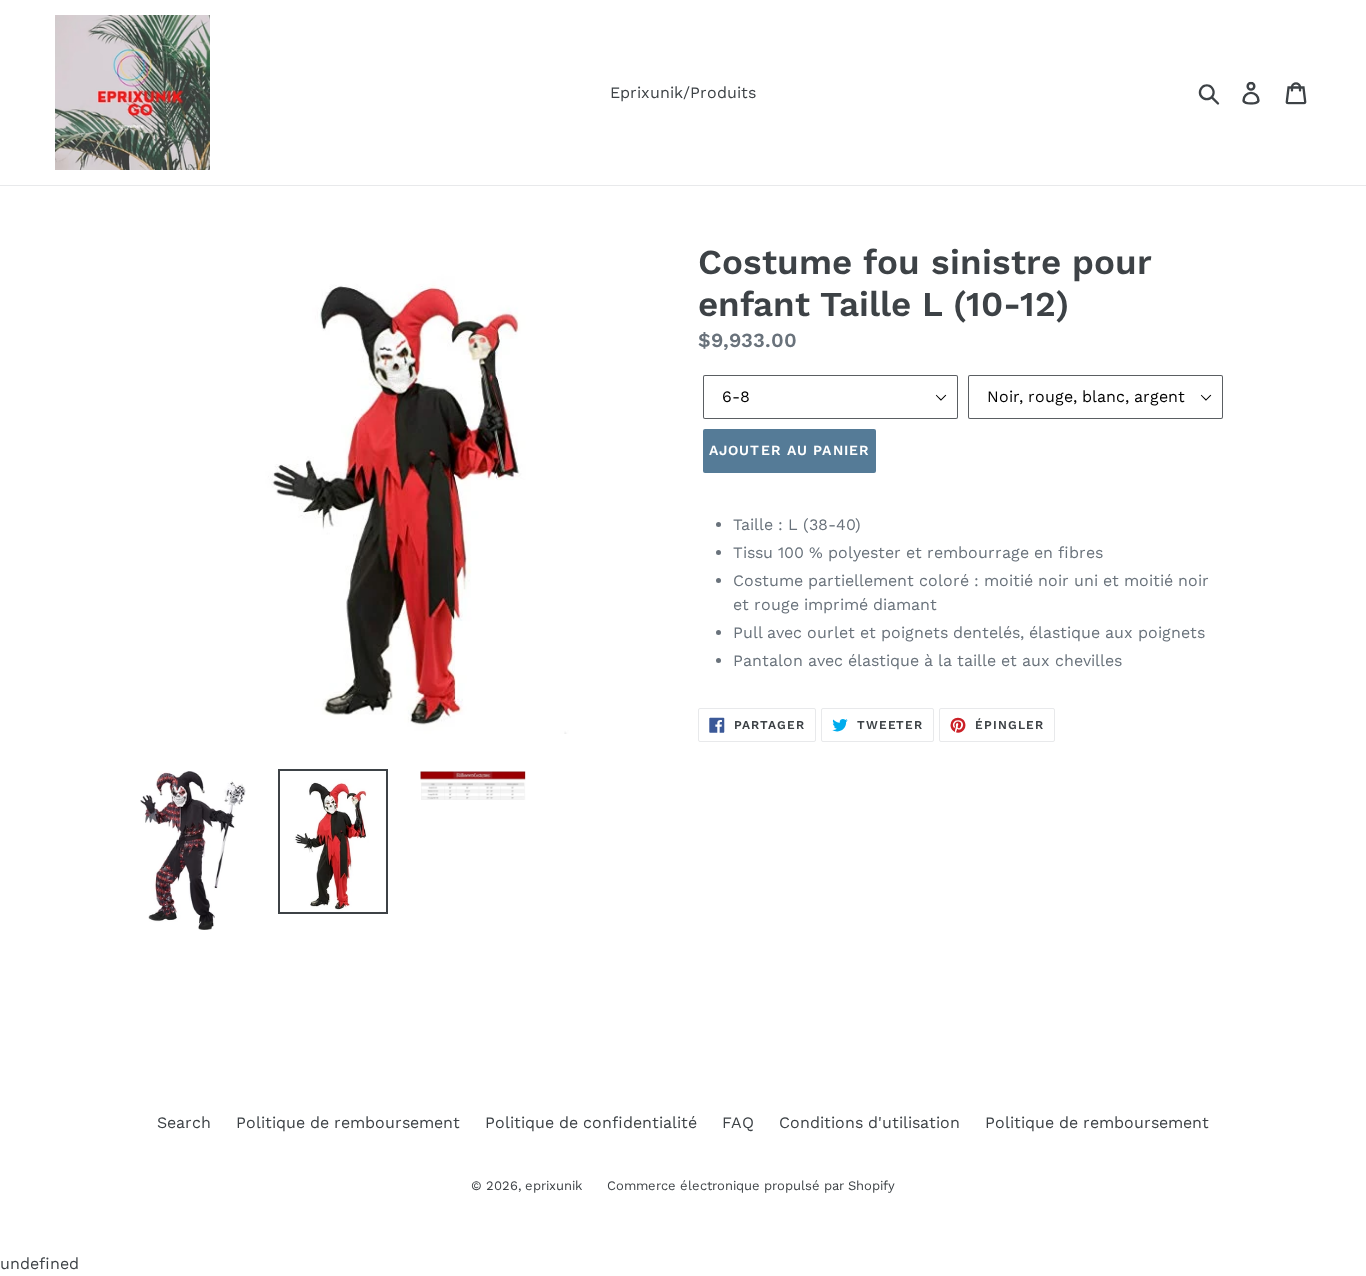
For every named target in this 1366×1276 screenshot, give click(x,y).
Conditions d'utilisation (869, 1122)
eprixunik (553, 1185)
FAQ (738, 1122)
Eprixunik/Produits (683, 92)
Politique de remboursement (348, 1122)
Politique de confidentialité (591, 1122)
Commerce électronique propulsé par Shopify (751, 1185)
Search (184, 1122)
